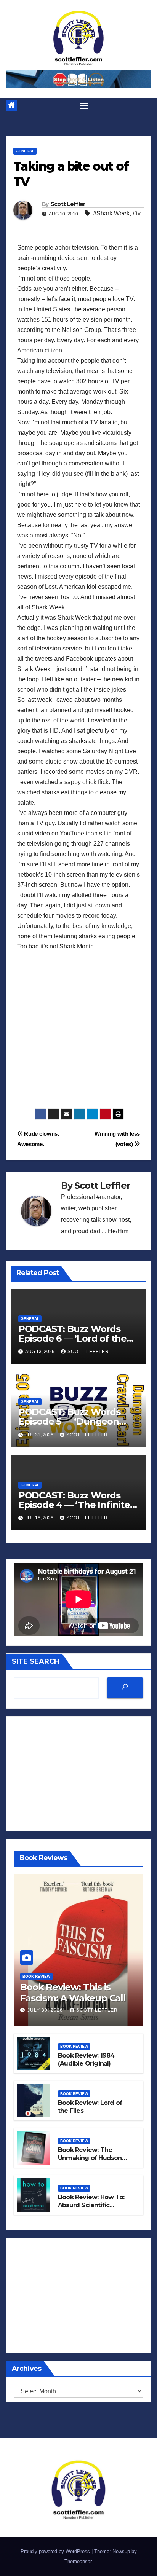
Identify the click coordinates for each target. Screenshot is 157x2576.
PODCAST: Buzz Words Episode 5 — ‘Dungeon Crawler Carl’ (69, 1421)
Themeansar (78, 2561)
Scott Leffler (68, 204)
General (25, 151)
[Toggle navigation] (84, 106)
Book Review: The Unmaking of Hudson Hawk (90, 2158)
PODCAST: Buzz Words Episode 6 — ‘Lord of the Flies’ (72, 1338)
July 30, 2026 (46, 2010)
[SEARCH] (125, 1688)
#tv (137, 213)
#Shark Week (111, 213)
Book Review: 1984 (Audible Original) (86, 2060)
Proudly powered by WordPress (56, 2551)
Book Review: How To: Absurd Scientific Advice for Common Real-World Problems (91, 2209)
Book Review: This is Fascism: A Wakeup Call (73, 1993)
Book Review (36, 1976)
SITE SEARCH (36, 1661)
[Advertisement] (78, 1030)
